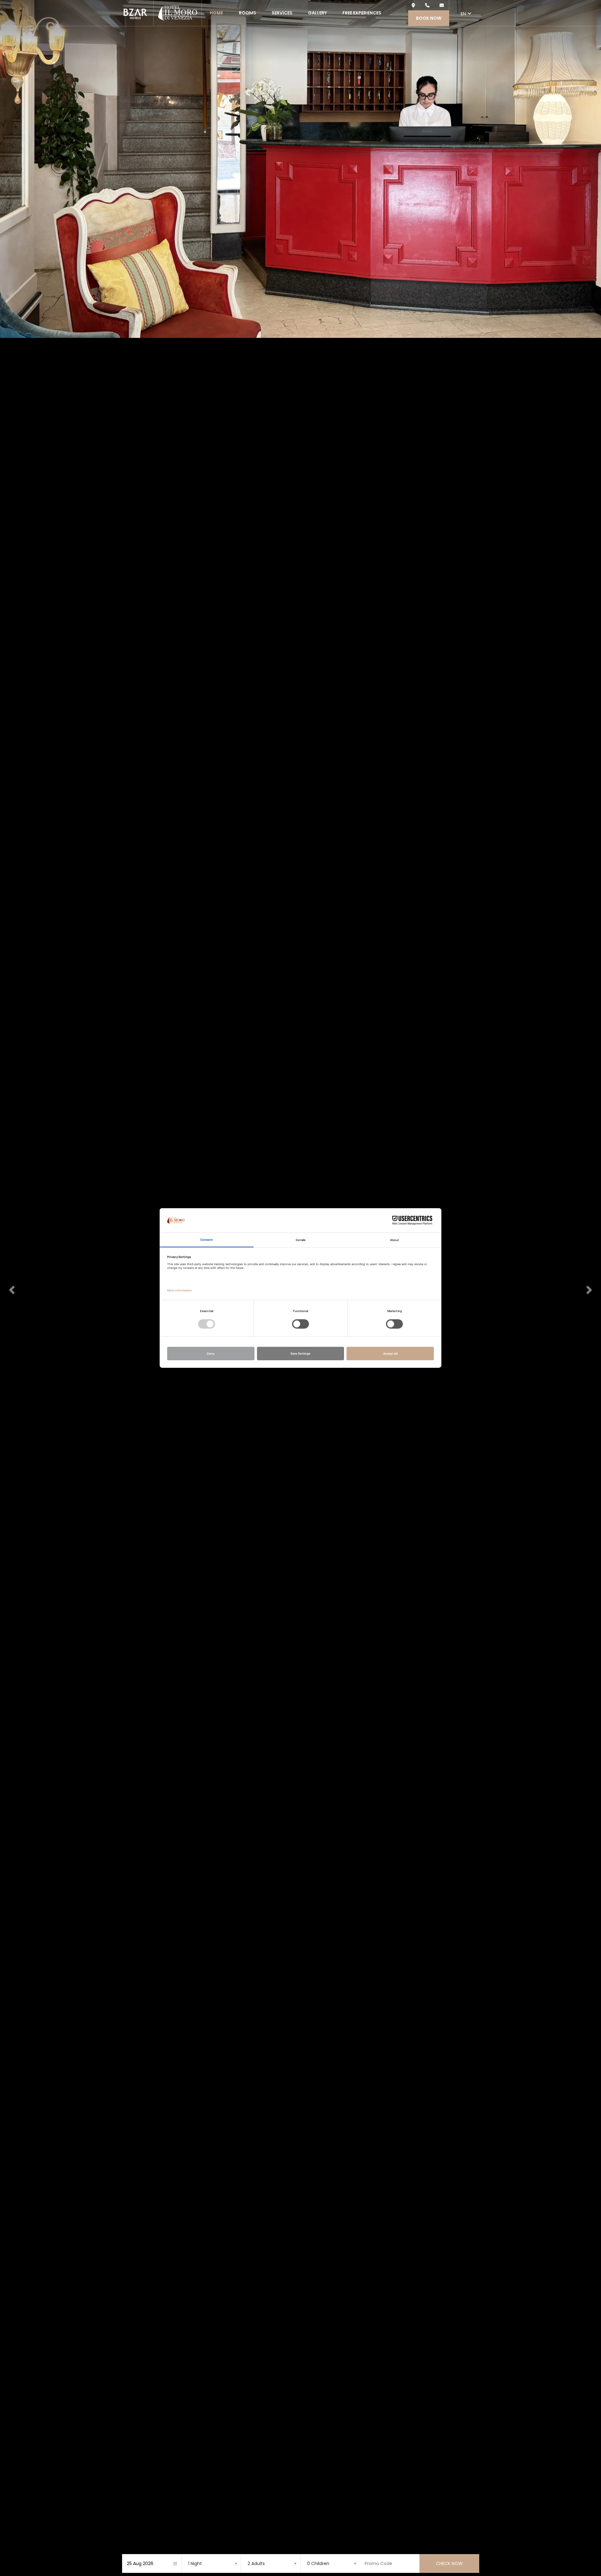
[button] (11, 1288)
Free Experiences (362, 13)
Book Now (429, 18)
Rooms (247, 13)
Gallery (317, 13)
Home (216, 13)
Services (282, 13)
